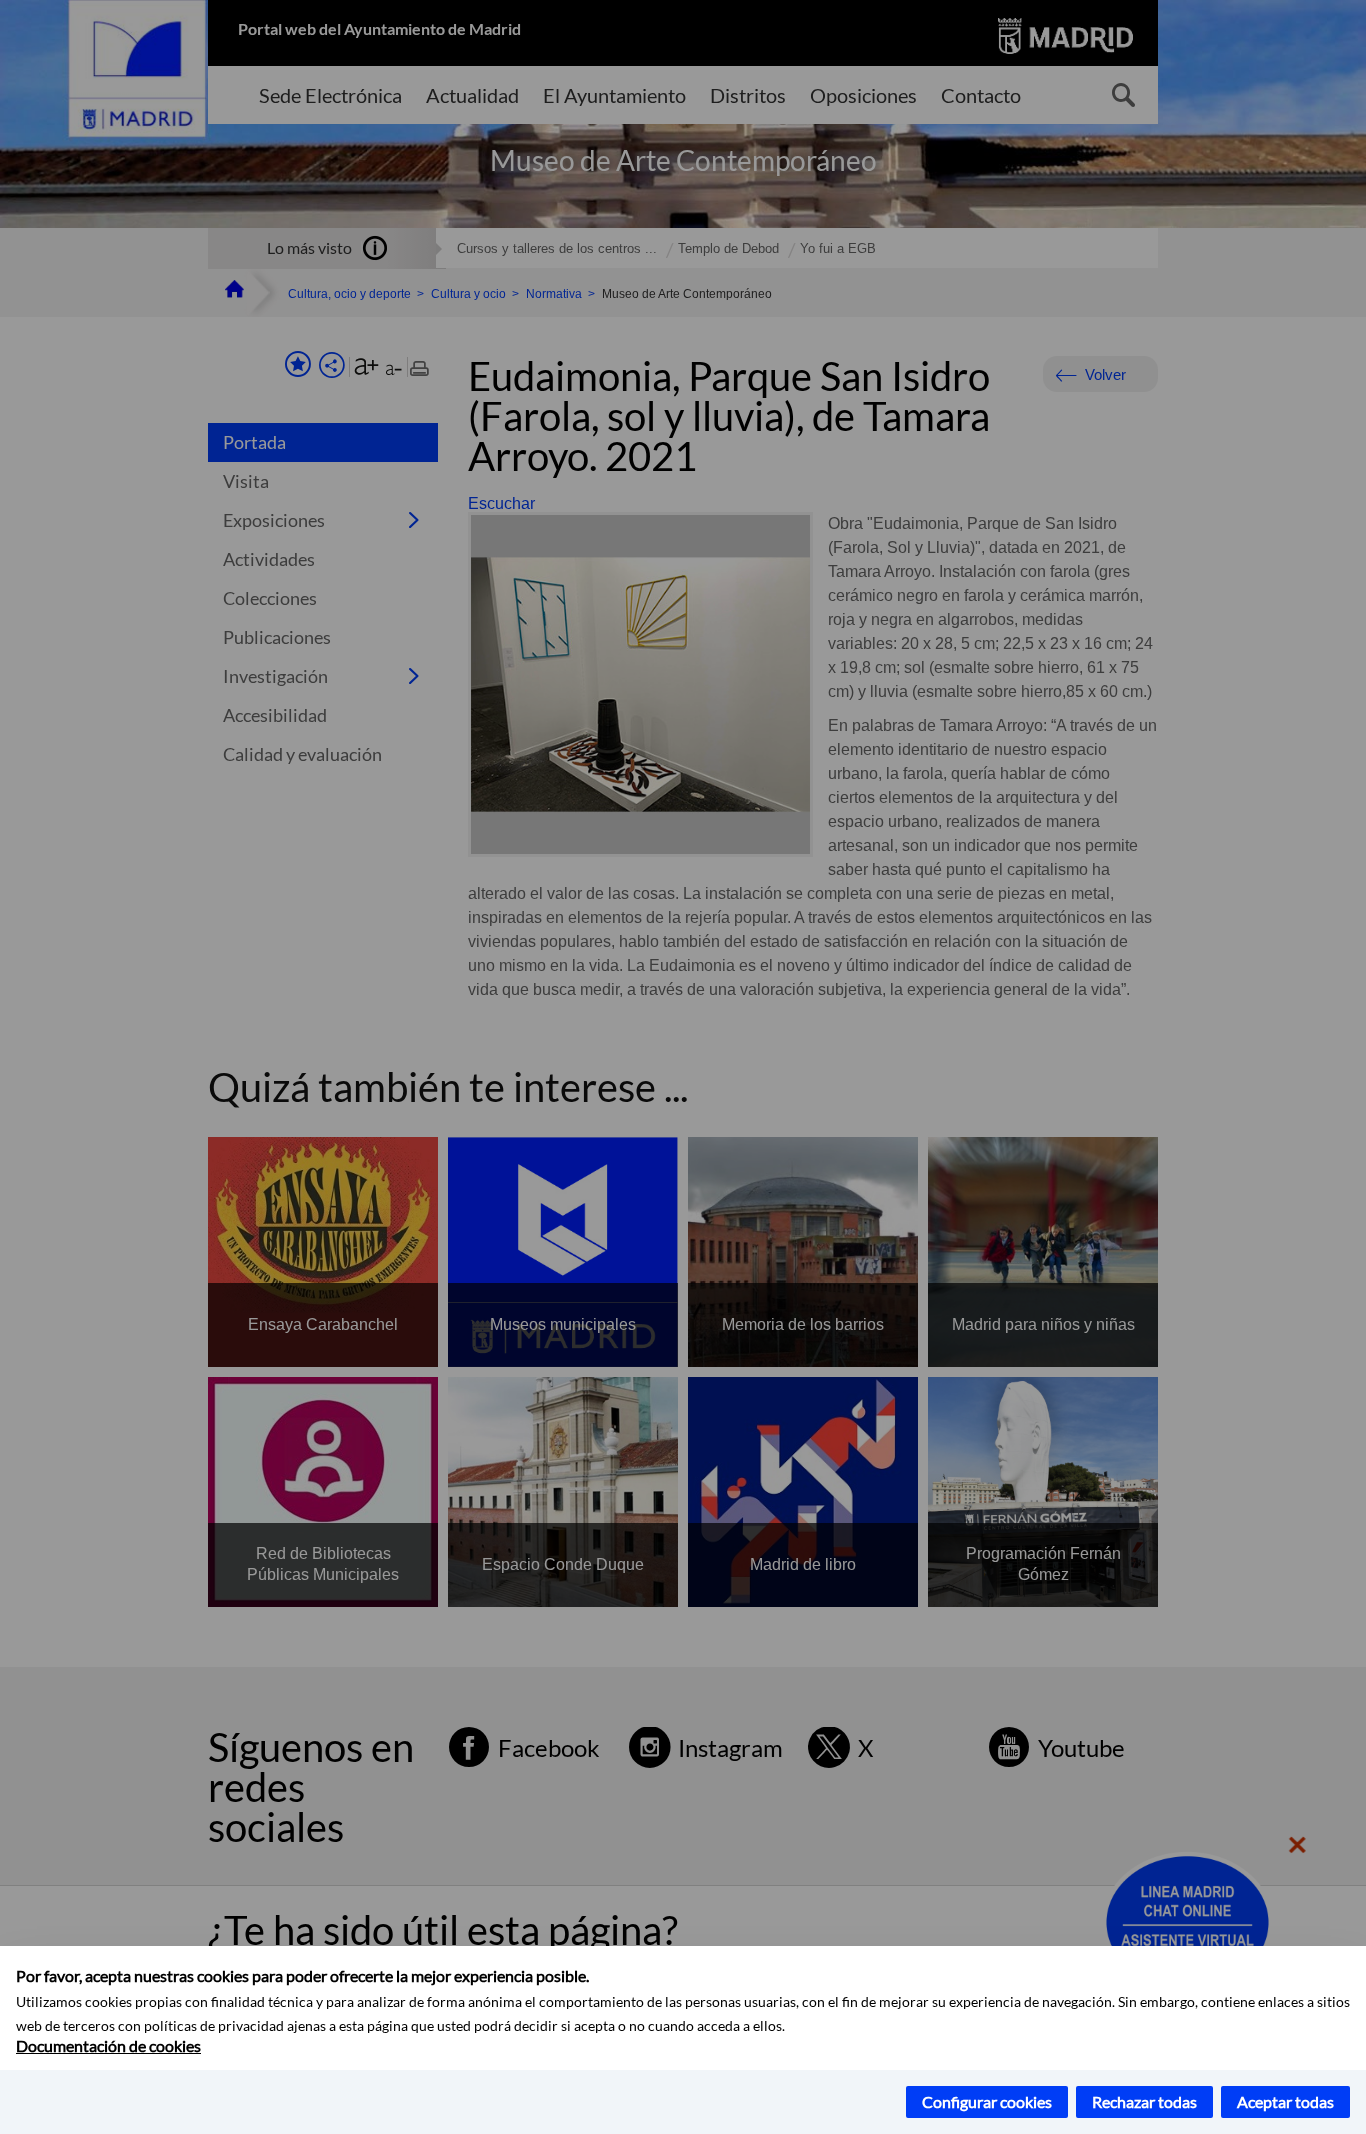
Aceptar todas (1285, 2101)
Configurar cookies (987, 2101)
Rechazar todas (1144, 2101)
